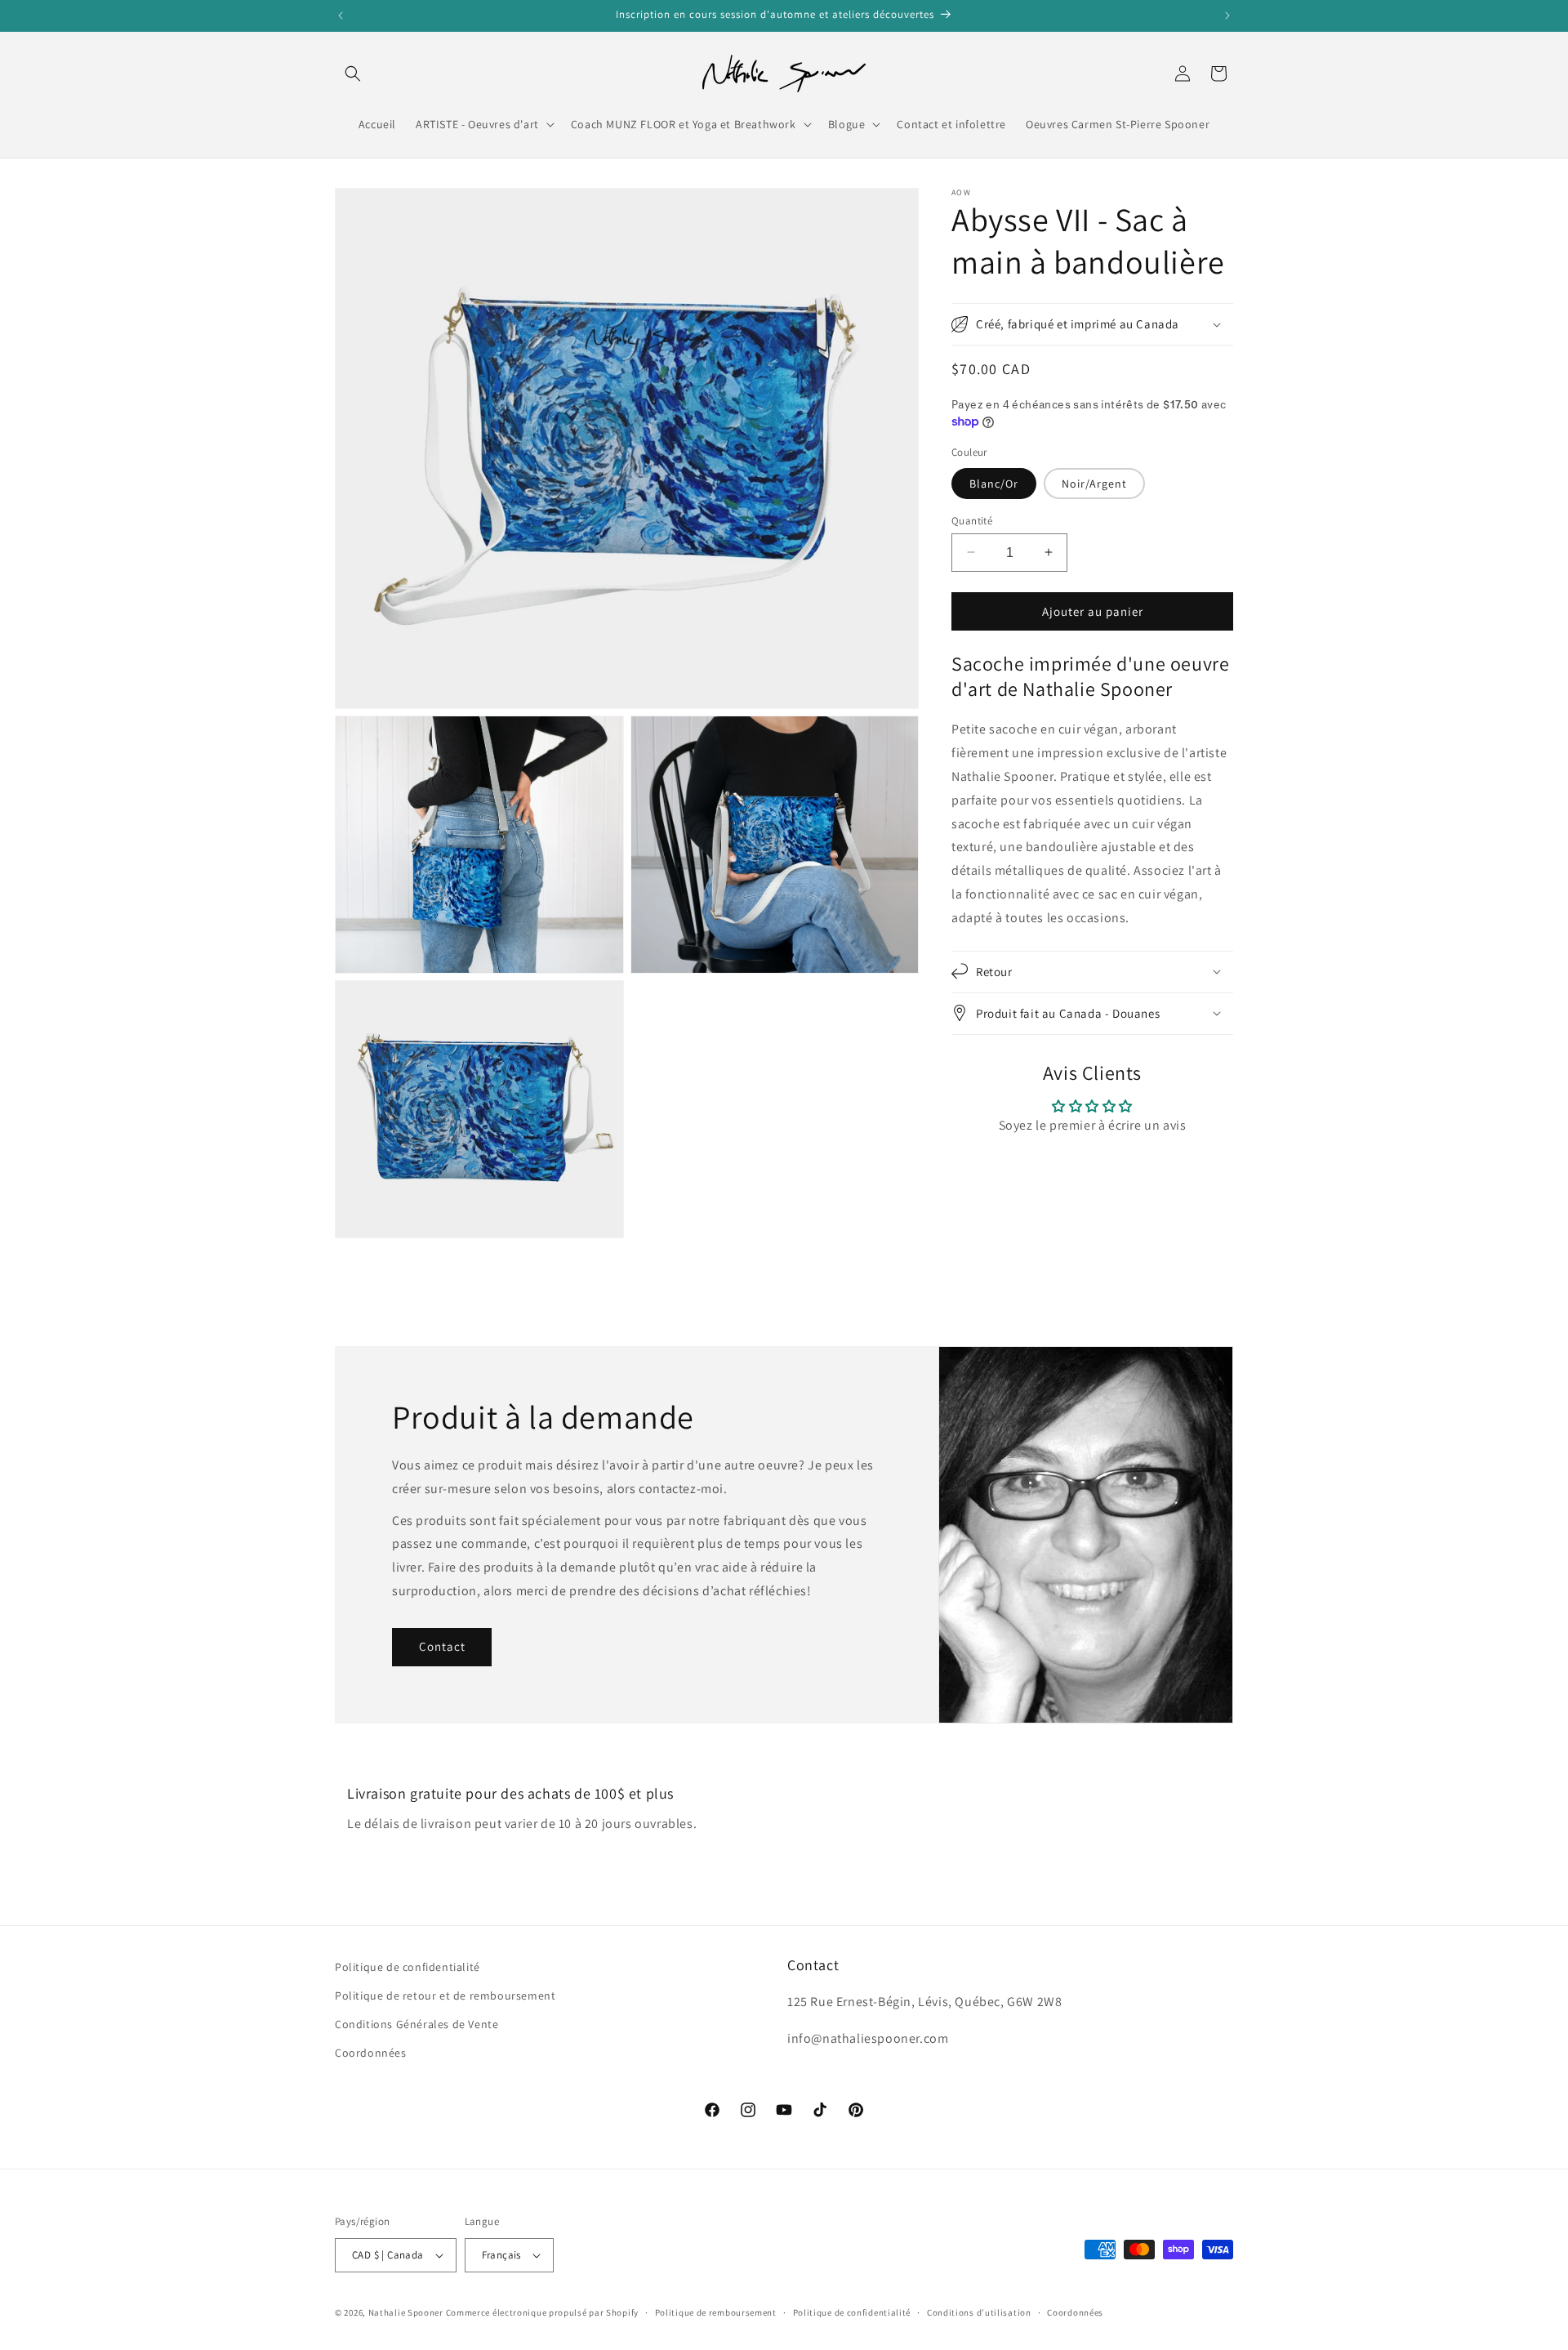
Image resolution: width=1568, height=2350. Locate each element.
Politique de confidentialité (408, 1967)
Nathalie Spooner (406, 2312)
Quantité (972, 520)
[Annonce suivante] (1227, 16)
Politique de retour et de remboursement (445, 1995)
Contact (442, 1646)
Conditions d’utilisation (979, 2312)
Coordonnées (371, 2053)
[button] (353, 74)
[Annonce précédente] (341, 16)
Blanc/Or (994, 483)
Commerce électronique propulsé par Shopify (542, 2312)
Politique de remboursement (716, 2312)
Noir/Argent (1094, 483)
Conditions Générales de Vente (416, 2024)
